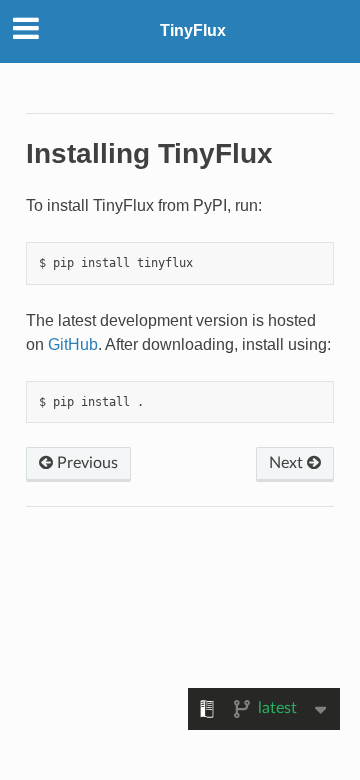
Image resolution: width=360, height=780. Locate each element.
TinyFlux (193, 30)
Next (288, 463)
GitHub (73, 344)
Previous (85, 463)
